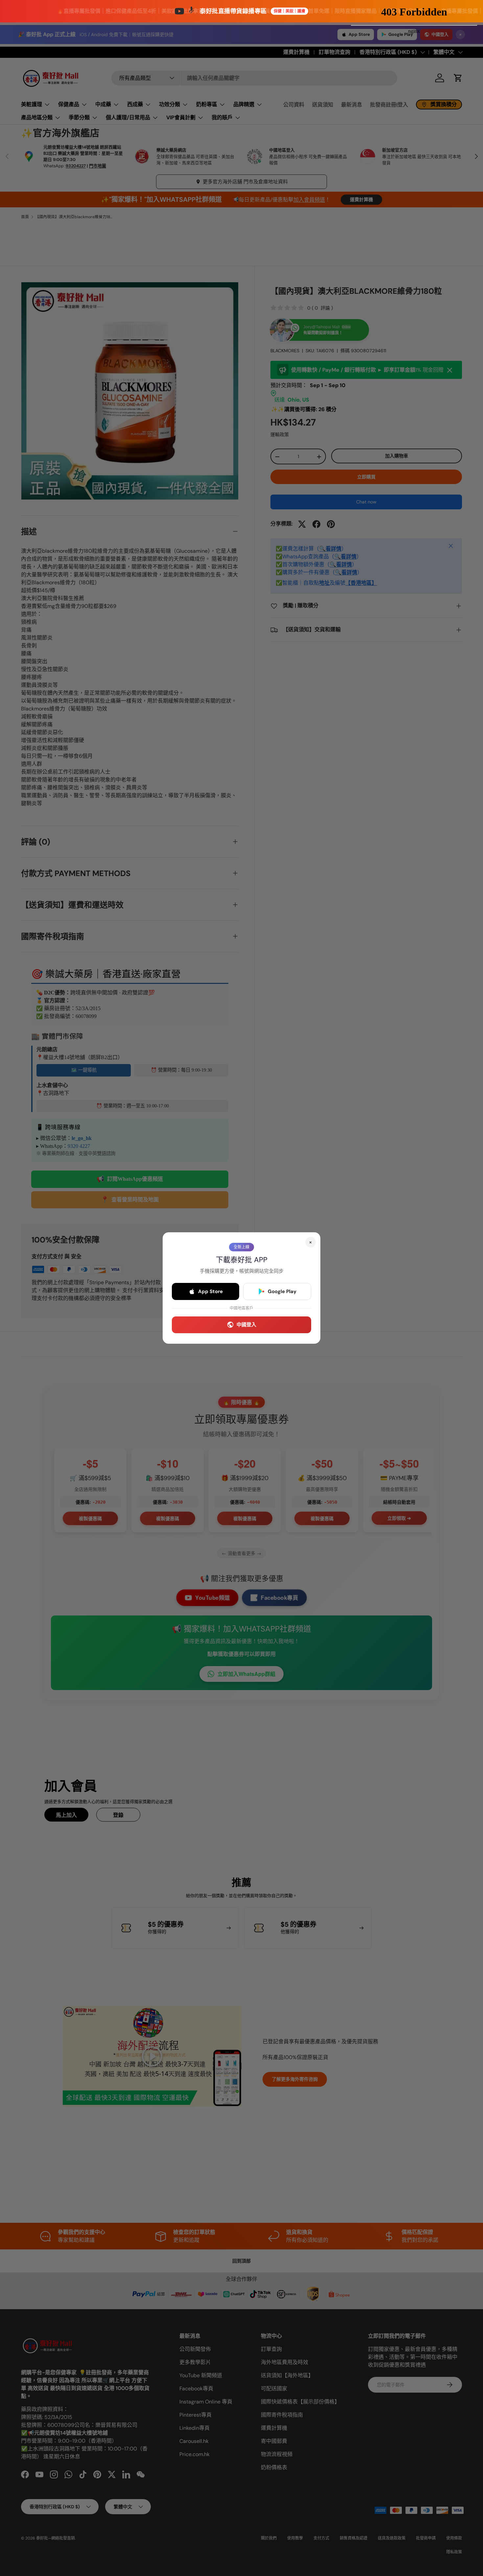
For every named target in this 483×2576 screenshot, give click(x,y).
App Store (210, 1291)
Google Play (282, 1291)
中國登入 (246, 1325)
